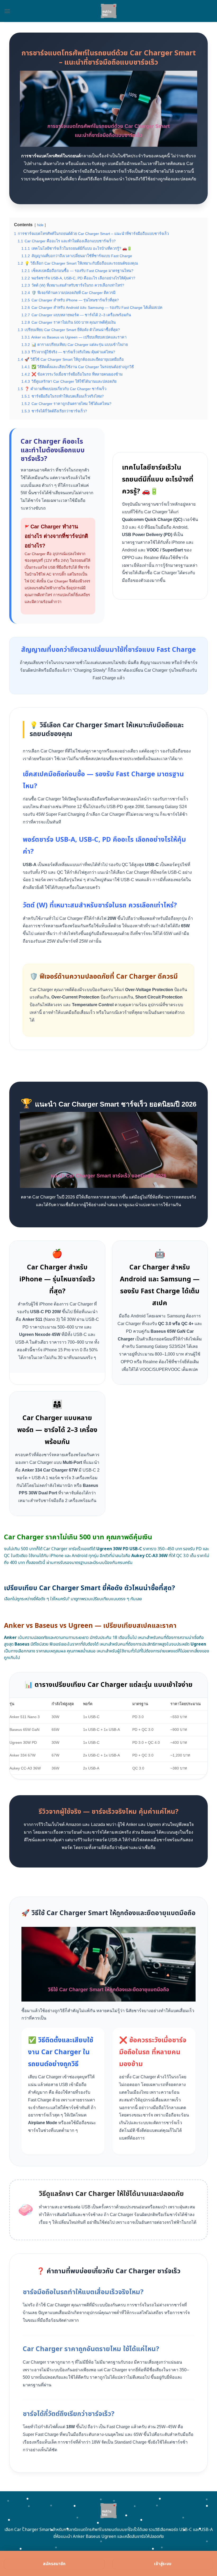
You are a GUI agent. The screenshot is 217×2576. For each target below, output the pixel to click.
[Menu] (7, 11)
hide (40, 225)
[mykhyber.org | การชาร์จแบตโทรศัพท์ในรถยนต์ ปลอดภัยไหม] (109, 11)
